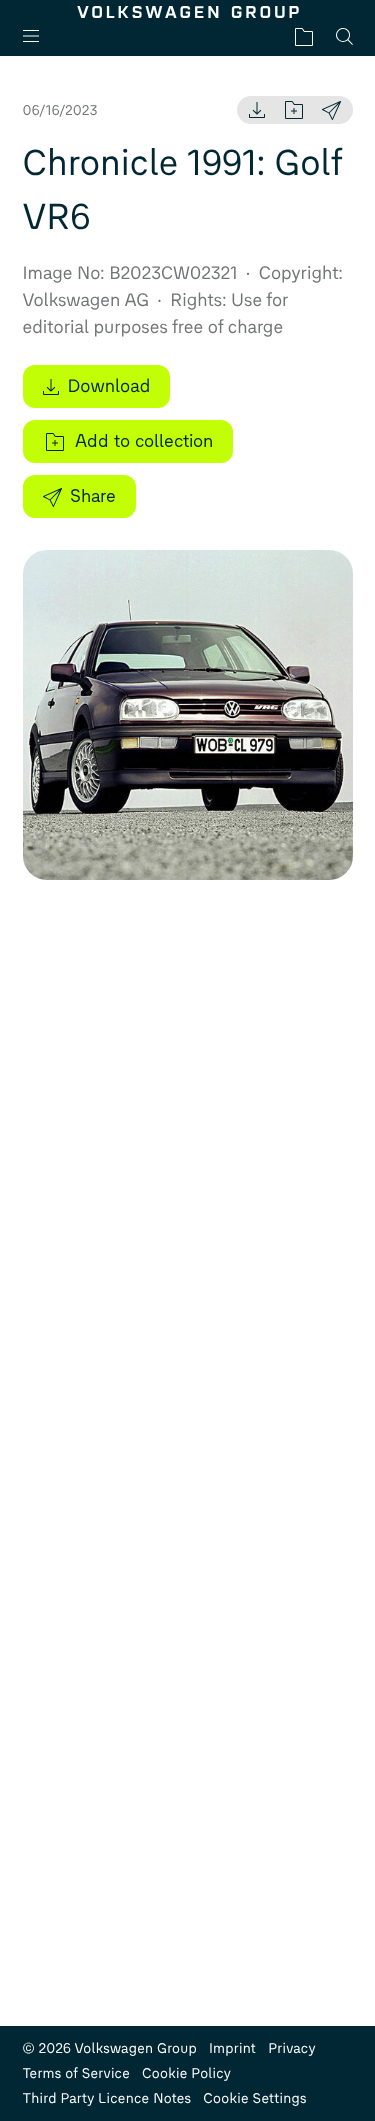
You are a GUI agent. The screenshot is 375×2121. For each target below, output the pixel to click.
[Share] (331, 110)
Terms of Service (77, 2073)
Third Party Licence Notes (107, 2098)
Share (93, 496)
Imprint (232, 2048)
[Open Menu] (39, 36)
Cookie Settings (255, 2098)
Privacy (292, 2048)
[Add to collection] (294, 110)
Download (109, 386)
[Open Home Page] (188, 12)
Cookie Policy (186, 2073)
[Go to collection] (304, 36)
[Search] (344, 36)
